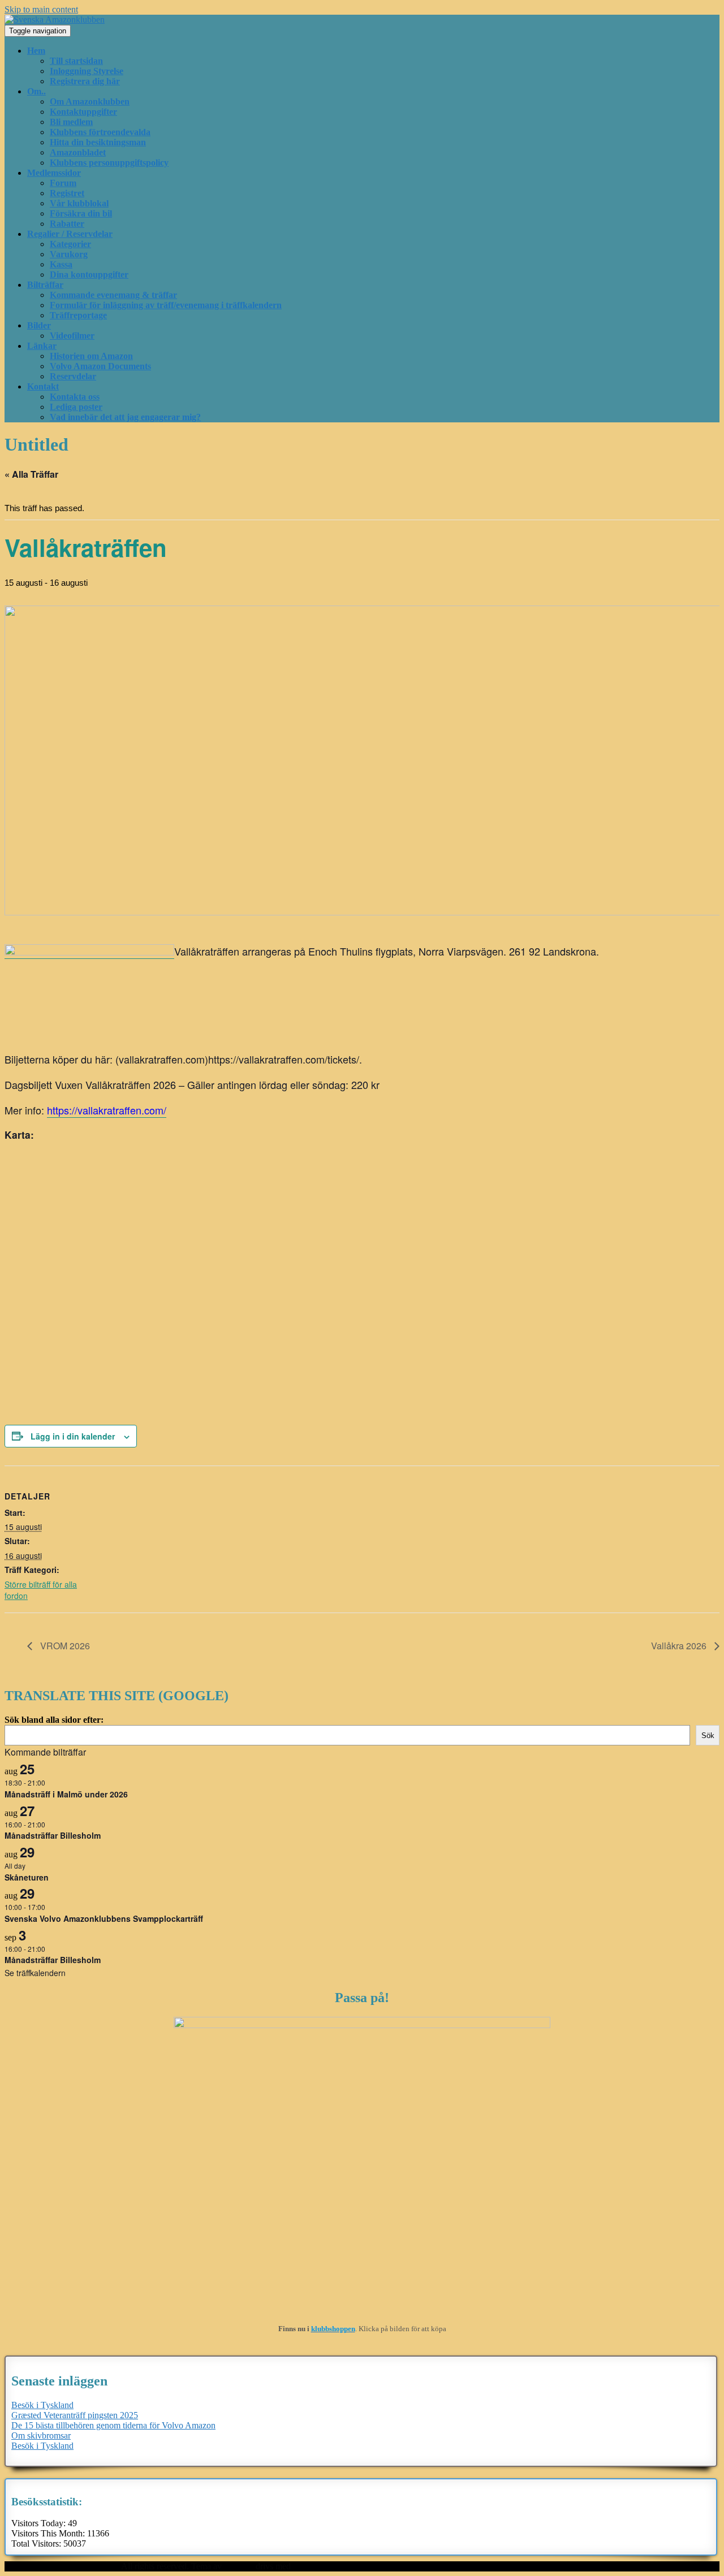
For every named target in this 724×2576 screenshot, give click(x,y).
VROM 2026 (64, 1646)
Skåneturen (27, 1877)
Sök (708, 1736)
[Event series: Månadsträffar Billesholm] (51, 1824)
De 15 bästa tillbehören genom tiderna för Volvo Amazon (113, 2425)
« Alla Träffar (31, 474)
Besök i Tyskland (42, 2405)
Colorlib (239, 2566)
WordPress (312, 2566)
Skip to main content (41, 9)
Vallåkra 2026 (680, 1646)
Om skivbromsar (41, 2435)
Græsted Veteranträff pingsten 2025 (75, 2415)
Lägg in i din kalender (73, 1436)
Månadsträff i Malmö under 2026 (66, 1794)
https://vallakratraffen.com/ (107, 1110)
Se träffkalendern (35, 1973)
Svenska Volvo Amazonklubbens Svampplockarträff (104, 1918)
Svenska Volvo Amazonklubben (62, 2566)
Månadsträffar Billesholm (53, 1835)
